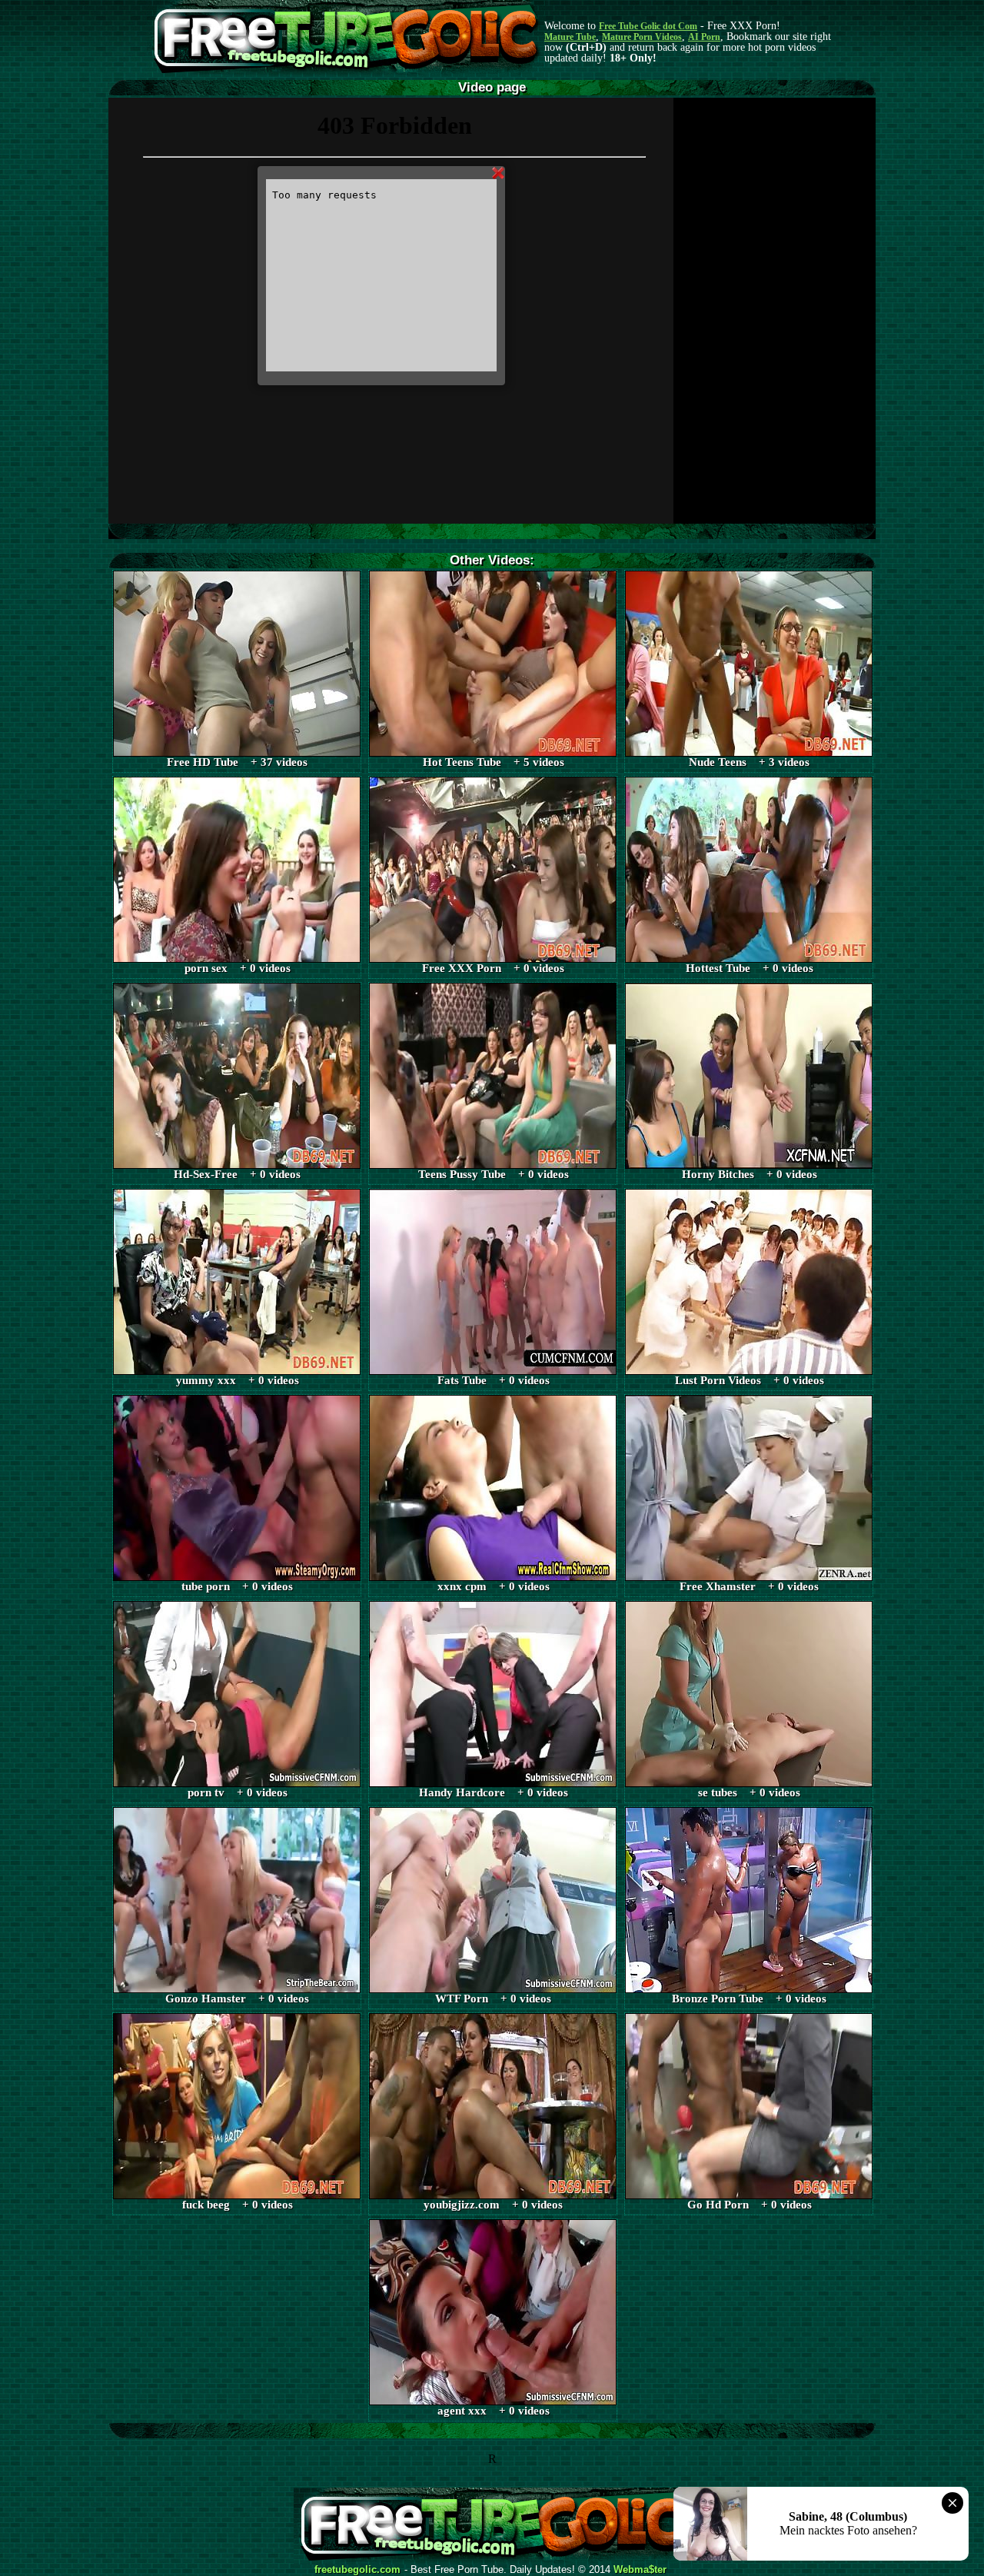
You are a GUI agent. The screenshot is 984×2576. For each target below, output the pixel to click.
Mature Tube (570, 37)
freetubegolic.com (357, 2570)
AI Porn (704, 37)
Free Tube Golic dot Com (648, 26)
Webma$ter (640, 2570)
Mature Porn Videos (642, 37)
